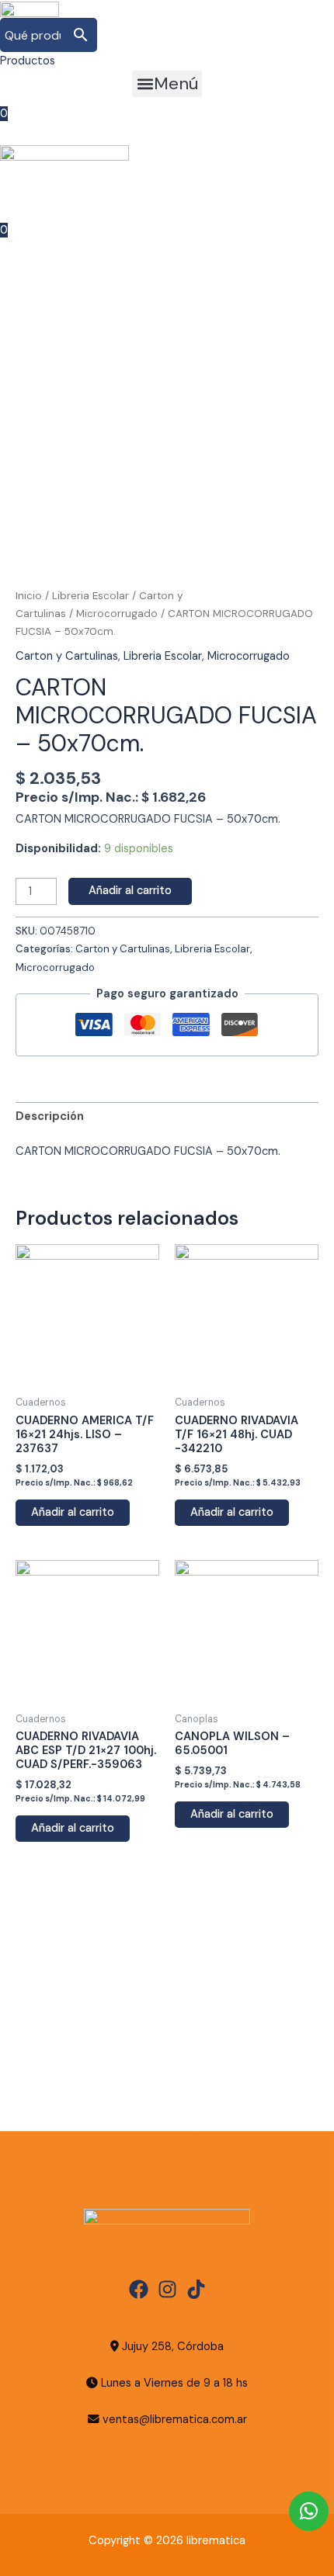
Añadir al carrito (130, 891)
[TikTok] (196, 2289)
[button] (167, 84)
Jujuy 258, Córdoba (171, 2347)
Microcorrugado (117, 614)
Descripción (50, 1116)
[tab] (167, 1117)
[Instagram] (167, 2289)
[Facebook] (139, 2289)
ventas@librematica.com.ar (175, 2420)
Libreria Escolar (90, 596)
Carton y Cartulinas (67, 656)
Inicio (29, 596)
